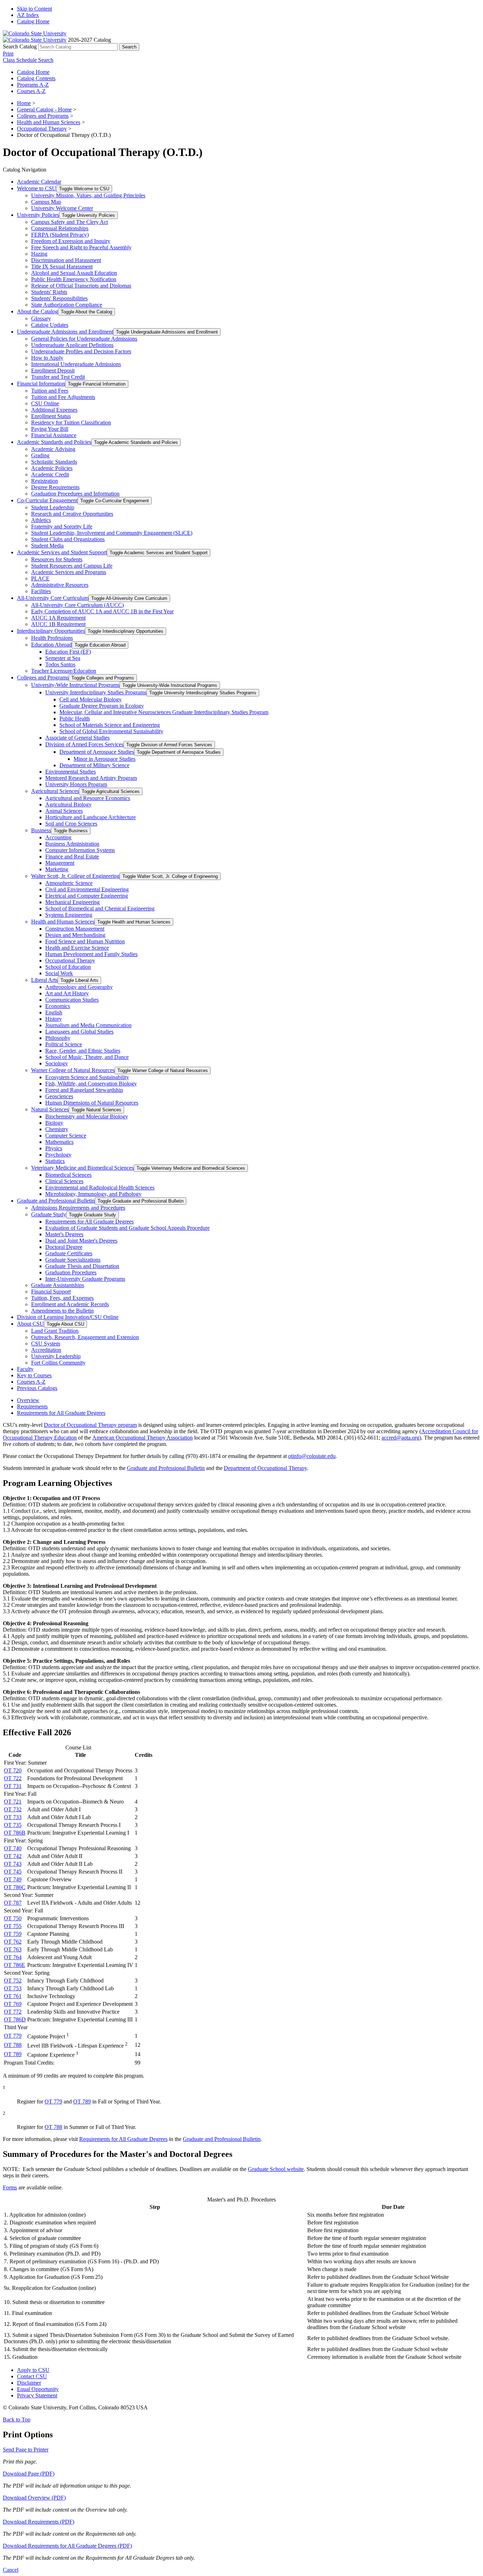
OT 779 (13, 2036)
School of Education (68, 967)
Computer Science (66, 1136)
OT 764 (13, 1957)
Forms (10, 2187)
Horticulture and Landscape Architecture (91, 817)
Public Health (75, 719)
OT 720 (13, 1770)
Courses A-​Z (31, 1382)
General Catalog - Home (44, 109)
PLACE (40, 578)
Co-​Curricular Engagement (47, 500)
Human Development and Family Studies (91, 954)
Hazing (39, 254)
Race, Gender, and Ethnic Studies (83, 1051)
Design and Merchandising (75, 935)
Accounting (58, 837)
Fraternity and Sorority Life (62, 526)
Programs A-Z (33, 85)
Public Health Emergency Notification (74, 279)
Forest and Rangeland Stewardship (84, 1090)
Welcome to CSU (37, 188)
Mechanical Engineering (72, 902)
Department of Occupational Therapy (265, 1468)
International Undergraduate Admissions (76, 364)
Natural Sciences (50, 1109)
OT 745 (13, 1872)
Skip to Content (34, 9)
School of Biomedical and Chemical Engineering (100, 908)
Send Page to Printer (26, 2450)
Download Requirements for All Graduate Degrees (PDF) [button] (67, 2546)
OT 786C (15, 1887)
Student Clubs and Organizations (68, 539)
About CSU (30, 1324)
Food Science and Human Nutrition (85, 941)
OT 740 (13, 1848)
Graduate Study (49, 1214)
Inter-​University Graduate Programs (85, 1279)
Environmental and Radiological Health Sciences (100, 1188)
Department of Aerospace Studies (97, 752)
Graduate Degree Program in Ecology (102, 706)
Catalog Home (33, 21)
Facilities (41, 591)
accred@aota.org (400, 1438)
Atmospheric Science (69, 883)
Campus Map (46, 202)
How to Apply (47, 358)
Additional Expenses (54, 410)
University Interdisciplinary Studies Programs (96, 692)
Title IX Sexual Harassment (62, 267)
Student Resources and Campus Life (72, 566)
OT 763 (13, 1949)
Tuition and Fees (50, 391)
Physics (54, 1148)
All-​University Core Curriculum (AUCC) (77, 605)
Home (24, 103)
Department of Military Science (94, 765)
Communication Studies (72, 1000)
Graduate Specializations (73, 1260)
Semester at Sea (63, 658)
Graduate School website (276, 2169)
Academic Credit (50, 474)
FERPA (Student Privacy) (60, 235)
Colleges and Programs (43, 116)
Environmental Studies (71, 772)
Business (41, 830)
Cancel (11, 2570)
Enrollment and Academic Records (70, 1304)
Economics (58, 1006)
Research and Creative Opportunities (72, 514)
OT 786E (14, 1965)
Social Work (59, 973)
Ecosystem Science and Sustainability (87, 1077)
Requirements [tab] (32, 1406)
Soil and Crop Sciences (71, 824)
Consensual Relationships (60, 228)
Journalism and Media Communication (88, 1025)
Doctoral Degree (64, 1247)
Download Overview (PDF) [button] (34, 2498)
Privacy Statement (37, 2395)
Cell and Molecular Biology (91, 699)
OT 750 (13, 1918)
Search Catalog (20, 47)
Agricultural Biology (68, 804)
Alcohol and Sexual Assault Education (74, 273)
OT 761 (13, 1996)
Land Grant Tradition (55, 1331)
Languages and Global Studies (79, 1032)
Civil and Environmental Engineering (87, 889)
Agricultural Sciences (55, 791)
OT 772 (13, 2012)
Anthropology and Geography (79, 987)
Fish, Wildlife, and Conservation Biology (91, 1084)
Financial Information (41, 384)
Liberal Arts (44, 980)
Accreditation (46, 1350)
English (54, 1012)
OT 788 (13, 2045)
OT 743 (13, 1864)
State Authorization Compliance (67, 305)
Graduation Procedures (71, 1272)
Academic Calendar (39, 182)
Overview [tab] (28, 1400)
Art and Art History (67, 993)
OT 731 (13, 1786)
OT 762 (13, 1942)
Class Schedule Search (28, 60)
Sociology (57, 1063)
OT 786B (15, 1833)
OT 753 (13, 1988)
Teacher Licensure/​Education (64, 671)
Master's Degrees (64, 1234)
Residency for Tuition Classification (71, 422)
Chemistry (57, 1129)
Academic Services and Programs (69, 572)
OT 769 (13, 2004)
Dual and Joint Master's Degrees (81, 1241)
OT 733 (13, 1817)
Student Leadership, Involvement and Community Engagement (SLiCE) (112, 533)
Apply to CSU (33, 2370)
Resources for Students (57, 559)
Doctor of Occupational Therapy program (90, 1425)
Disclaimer (29, 2383)
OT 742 (13, 1856)
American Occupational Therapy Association (142, 1438)
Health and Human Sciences (49, 122)
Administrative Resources (60, 585)
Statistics (55, 1161)
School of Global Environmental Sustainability (111, 731)
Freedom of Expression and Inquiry (71, 241)
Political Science (64, 1044)
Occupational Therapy (42, 129)
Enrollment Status (51, 416)
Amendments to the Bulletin (62, 1311)
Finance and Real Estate (72, 856)
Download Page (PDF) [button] (29, 2474)
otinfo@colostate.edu (312, 1456)
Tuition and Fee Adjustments (63, 397)
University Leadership (56, 1356)
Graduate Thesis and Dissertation (82, 1266)
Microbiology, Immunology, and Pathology (93, 1194)
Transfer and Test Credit (58, 377)
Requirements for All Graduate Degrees (89, 1222)
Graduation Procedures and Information (75, 494)
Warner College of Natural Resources (73, 1070)
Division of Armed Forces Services (84, 744)
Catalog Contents (36, 78)
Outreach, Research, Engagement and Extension (85, 1337)
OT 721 (13, 1802)
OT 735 (13, 1825)
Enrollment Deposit (53, 371)
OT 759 (13, 1934)
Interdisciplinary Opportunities (51, 631)
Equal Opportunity (38, 2389)
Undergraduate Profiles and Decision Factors (81, 351)
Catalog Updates (50, 325)
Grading (40, 455)
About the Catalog (37, 311)
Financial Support (51, 1292)
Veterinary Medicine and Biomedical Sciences (82, 1168)
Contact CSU (32, 2376)
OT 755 (13, 1926)
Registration (45, 481)
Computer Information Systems (80, 850)
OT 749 (13, 1879)
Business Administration (72, 844)
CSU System (46, 1344)
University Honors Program (76, 784)
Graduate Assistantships (58, 1285)
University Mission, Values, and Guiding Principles (88, 195)
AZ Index (28, 15)
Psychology (58, 1155)
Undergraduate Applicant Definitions (72, 345)
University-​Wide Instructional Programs (75, 685)
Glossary (41, 319)
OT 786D (15, 2019)
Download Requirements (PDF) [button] (39, 2522)
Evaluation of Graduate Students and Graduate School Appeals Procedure (127, 1228)
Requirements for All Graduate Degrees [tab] (61, 1413)
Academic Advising (53, 449)
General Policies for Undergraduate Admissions (84, 339)
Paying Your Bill (50, 429)
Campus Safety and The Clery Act (69, 222)
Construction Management (75, 929)
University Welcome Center (62, 208)
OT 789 (13, 2054)
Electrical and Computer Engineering (87, 896)
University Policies (38, 215)
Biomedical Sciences (68, 1175)
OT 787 (13, 1903)
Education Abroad (51, 645)
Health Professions (52, 638)
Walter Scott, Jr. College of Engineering (75, 876)
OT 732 (13, 1809)
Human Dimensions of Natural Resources (92, 1103)
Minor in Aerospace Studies (104, 759)
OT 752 (13, 1981)
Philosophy (58, 1038)
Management (60, 863)
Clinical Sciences (64, 1181)
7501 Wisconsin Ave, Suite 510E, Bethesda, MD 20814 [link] (279, 1438)
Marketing (57, 869)
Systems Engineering (69, 915)
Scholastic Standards (54, 462)
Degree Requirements (55, 487)
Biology (54, 1123)
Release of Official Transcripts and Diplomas (81, 286)
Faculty (25, 1369)
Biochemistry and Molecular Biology (87, 1116)
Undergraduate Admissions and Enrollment (65, 332)
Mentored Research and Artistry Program (91, 778)
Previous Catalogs (37, 1388)
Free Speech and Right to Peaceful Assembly (81, 247)
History (54, 1019)
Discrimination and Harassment (66, 260)
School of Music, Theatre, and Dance (87, 1057)
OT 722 (13, 1778)
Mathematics (59, 1142)
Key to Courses (34, 1375)
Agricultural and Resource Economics (88, 798)
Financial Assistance (54, 435)
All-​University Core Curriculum (53, 598)
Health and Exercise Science (77, 948)
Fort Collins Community (58, 1363)
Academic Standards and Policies (54, 442)
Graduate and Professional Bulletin (56, 1201)
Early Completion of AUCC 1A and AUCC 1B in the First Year (102, 611)
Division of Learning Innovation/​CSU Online (68, 1317)
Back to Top (17, 2419)
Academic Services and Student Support (62, 552)
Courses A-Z (31, 91)
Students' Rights (49, 292)
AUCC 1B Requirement (58, 624)
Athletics (41, 520)
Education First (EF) (68, 652)
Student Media (47, 546)
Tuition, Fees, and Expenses (62, 1298)
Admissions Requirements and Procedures (78, 1208)
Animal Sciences (64, 811)
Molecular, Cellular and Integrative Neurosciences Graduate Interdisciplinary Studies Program (164, 712)
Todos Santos (60, 664)
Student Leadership (53, 507)
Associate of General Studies (77, 738)
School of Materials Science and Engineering (110, 725)
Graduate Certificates (69, 1253)
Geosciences (59, 1096)
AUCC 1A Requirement (58, 618)
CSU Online (45, 403)
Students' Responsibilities (59, 298)
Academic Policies (52, 468)
